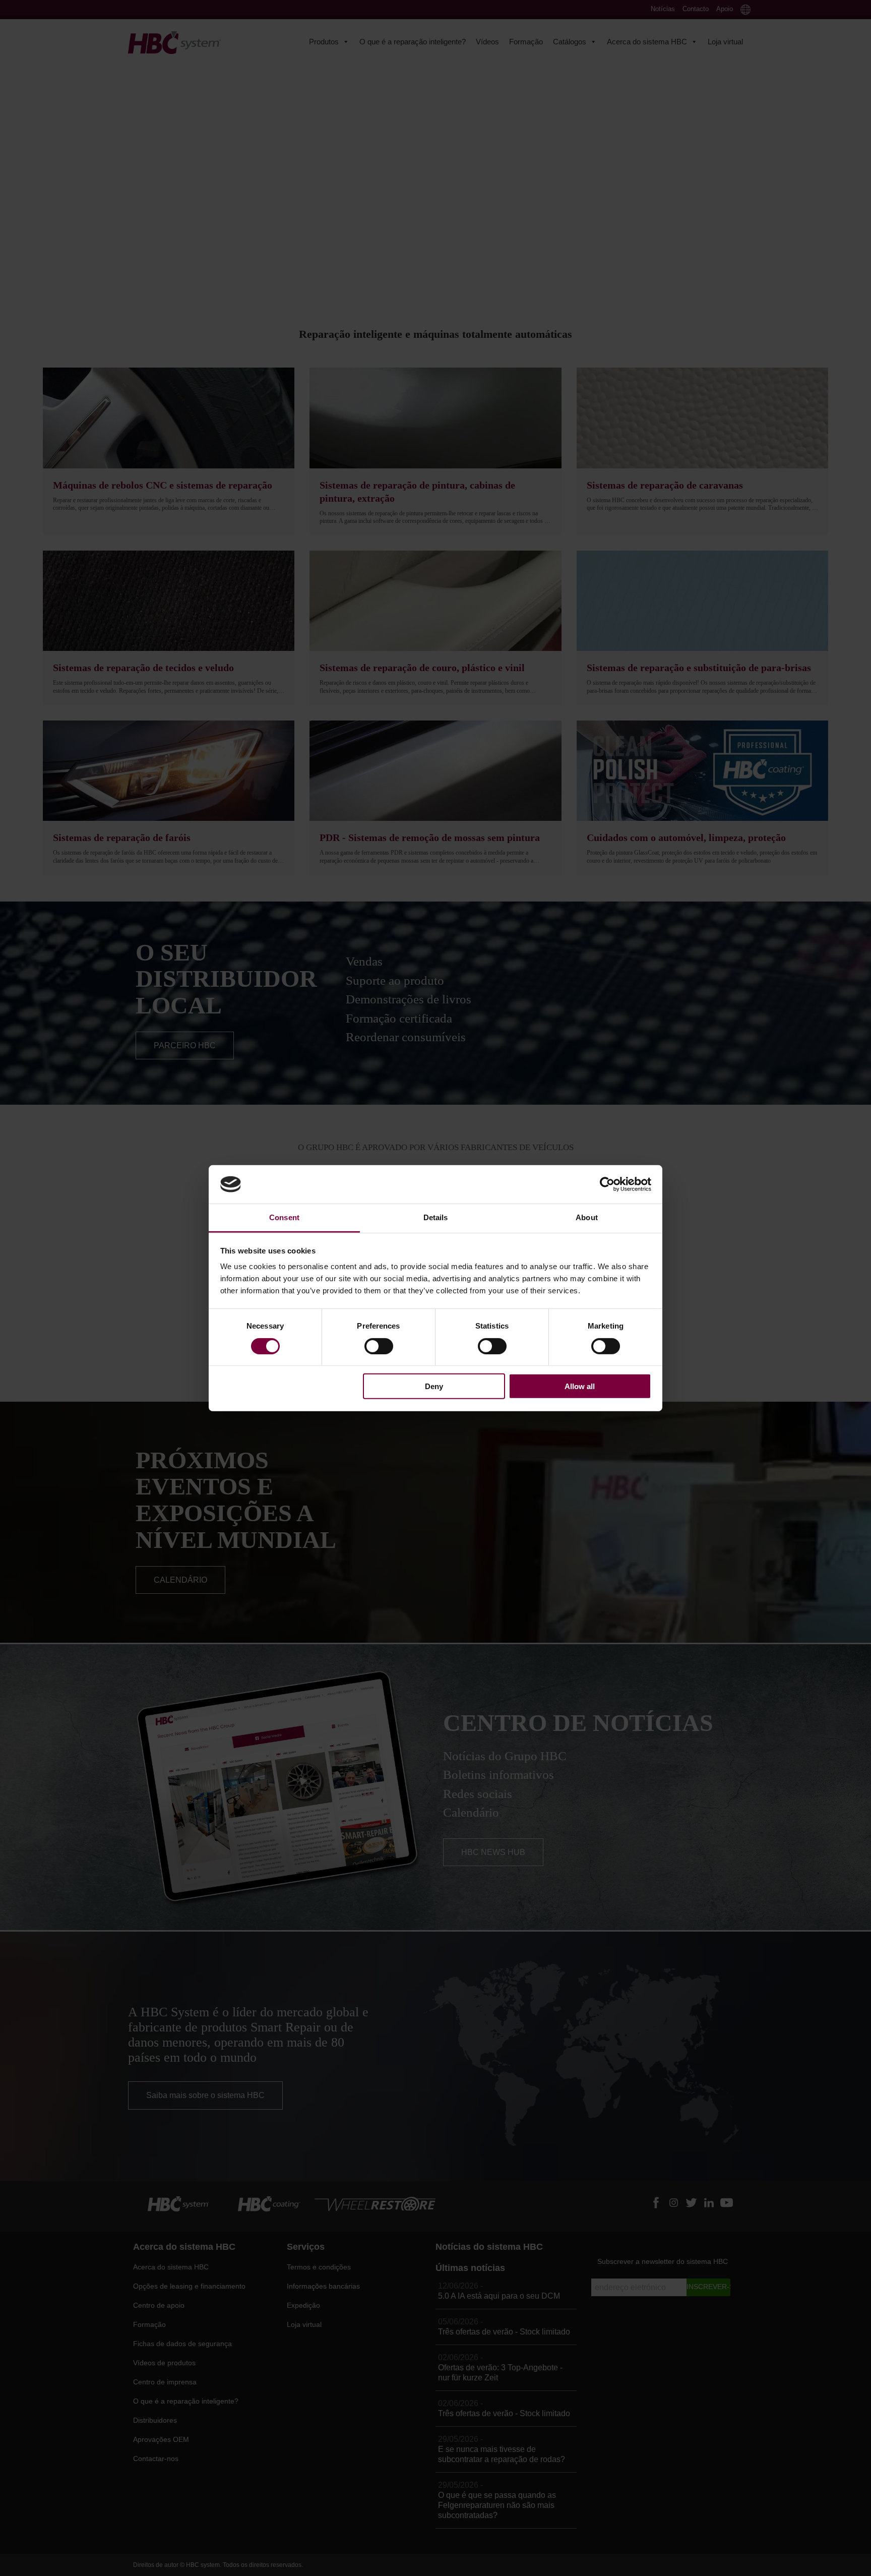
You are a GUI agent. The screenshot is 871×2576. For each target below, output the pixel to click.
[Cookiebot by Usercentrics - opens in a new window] (607, 1184)
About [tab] (587, 1217)
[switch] (379, 1346)
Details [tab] (436, 1217)
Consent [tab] (284, 1217)
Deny (434, 1386)
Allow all (580, 1386)
